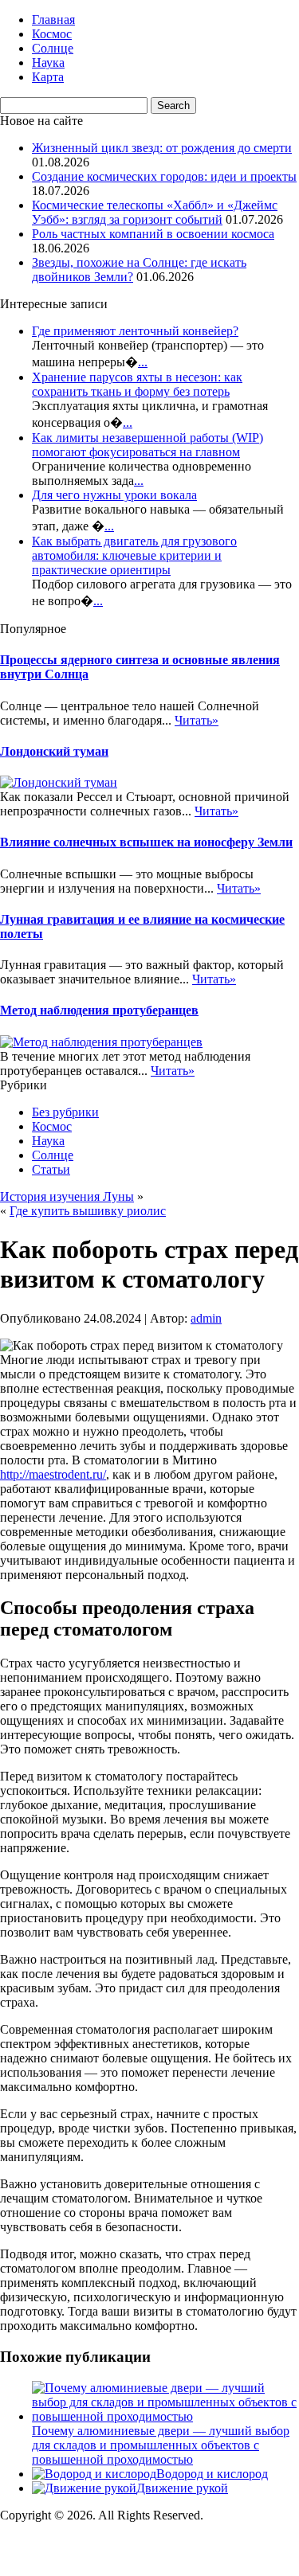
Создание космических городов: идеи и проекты (164, 176)
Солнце (53, 48)
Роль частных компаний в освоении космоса (153, 234)
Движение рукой (182, 2488)
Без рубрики (65, 1112)
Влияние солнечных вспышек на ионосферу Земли (146, 842)
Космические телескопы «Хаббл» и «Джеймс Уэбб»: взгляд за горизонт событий (155, 212)
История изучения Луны (67, 1196)
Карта (48, 77)
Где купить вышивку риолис (88, 1211)
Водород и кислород (212, 2474)
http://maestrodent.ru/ (53, 1474)
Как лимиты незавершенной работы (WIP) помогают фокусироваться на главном (148, 445)
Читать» (197, 720)
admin (206, 1318)
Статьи (51, 1169)
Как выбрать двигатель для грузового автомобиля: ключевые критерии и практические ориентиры (134, 555)
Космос (52, 34)
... (143, 362)
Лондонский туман (54, 751)
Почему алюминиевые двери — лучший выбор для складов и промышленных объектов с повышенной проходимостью (161, 2445)
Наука (48, 63)
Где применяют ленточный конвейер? (135, 331)
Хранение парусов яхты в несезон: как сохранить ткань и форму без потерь (137, 384)
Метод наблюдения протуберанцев (99, 1010)
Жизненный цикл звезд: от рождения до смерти (162, 148)
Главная (53, 20)
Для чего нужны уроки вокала (114, 495)
